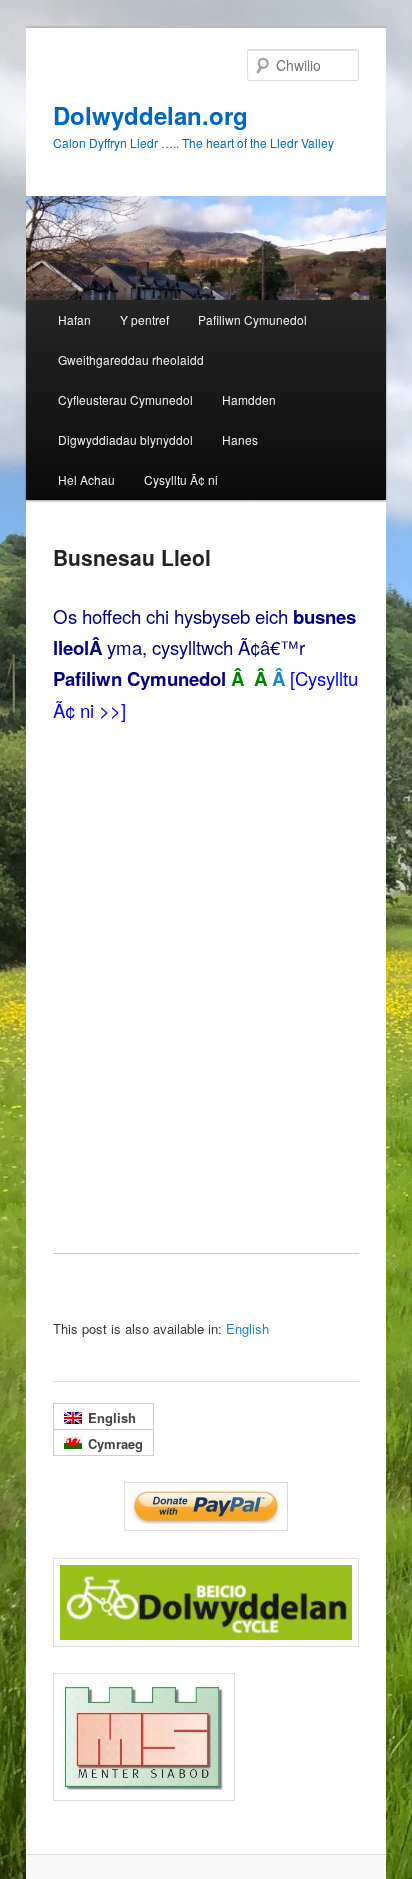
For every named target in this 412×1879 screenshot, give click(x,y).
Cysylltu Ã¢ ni (181, 479)
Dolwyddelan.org (150, 115)
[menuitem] (247, 1328)
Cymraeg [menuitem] (115, 1443)
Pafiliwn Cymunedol (252, 319)
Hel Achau (86, 479)
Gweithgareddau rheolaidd (131, 359)
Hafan (74, 319)
